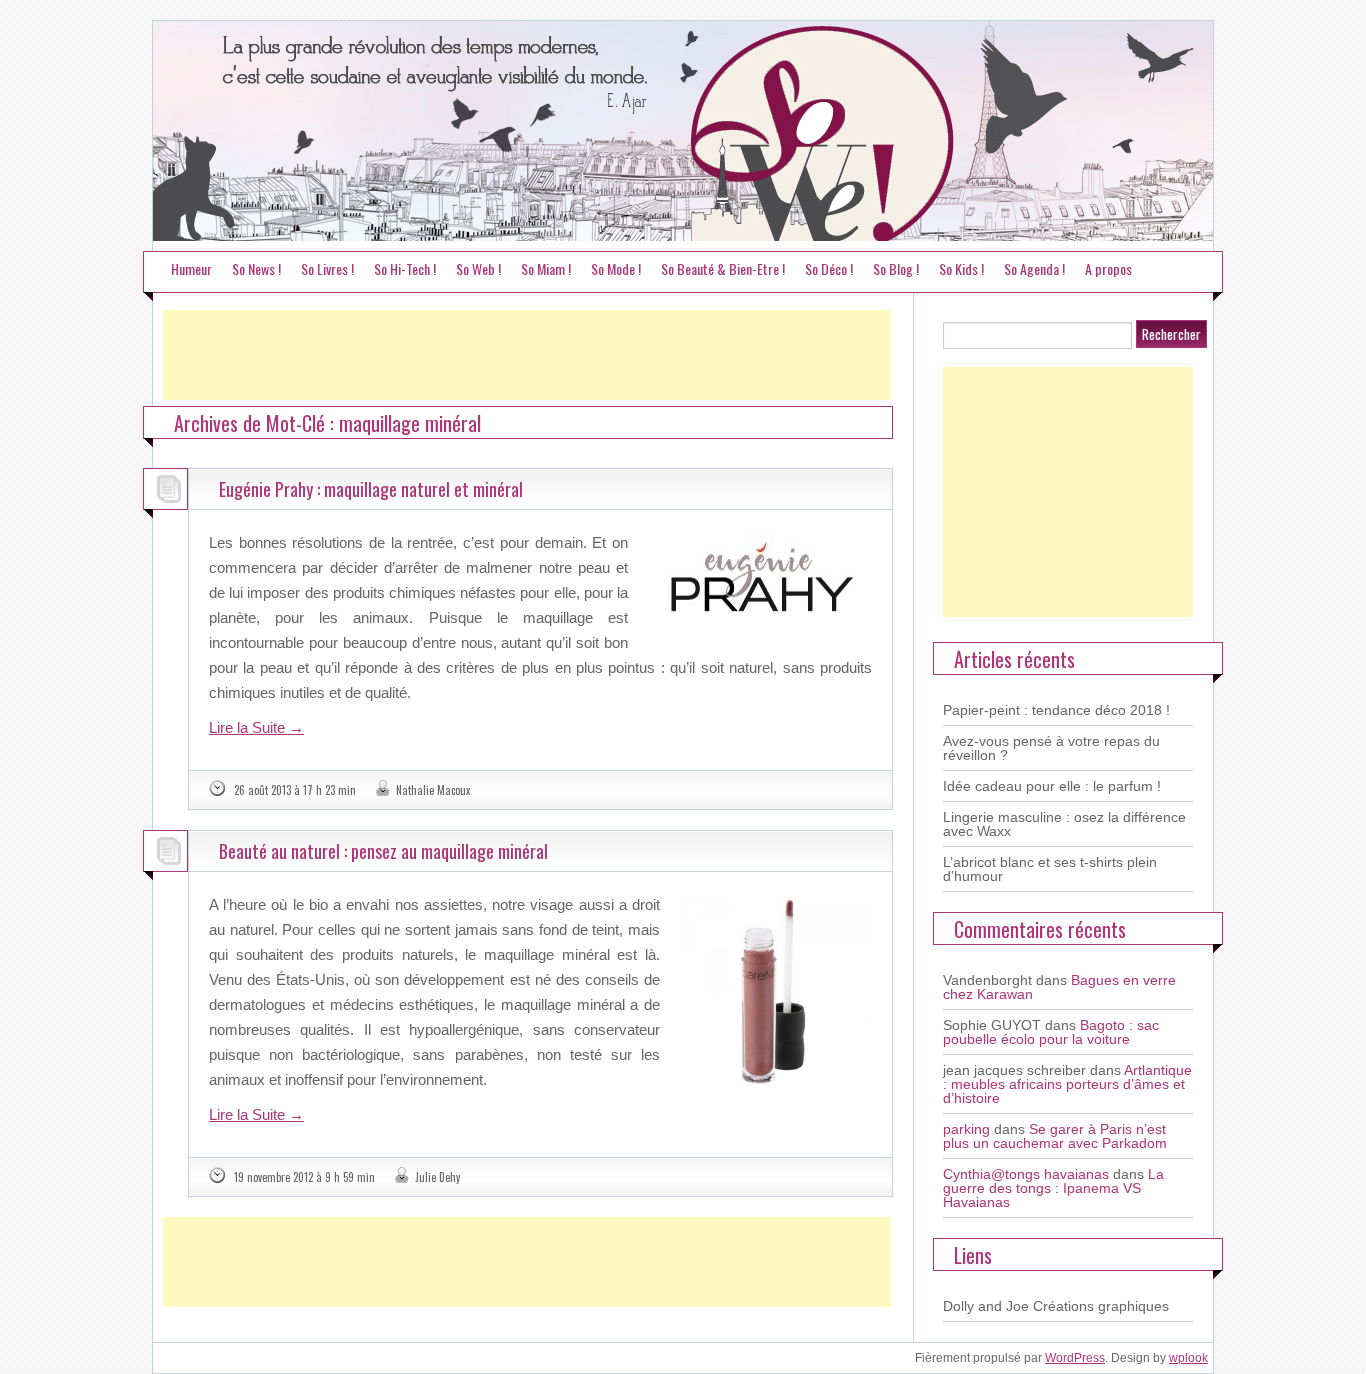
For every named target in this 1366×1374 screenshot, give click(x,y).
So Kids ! (961, 268)
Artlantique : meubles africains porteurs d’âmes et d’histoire (1067, 1084)
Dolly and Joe (986, 1306)
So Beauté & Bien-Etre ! (723, 268)
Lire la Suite (256, 727)
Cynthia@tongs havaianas (1026, 1174)
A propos (1108, 268)
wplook (1188, 1358)
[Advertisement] (527, 355)
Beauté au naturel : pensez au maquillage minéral (383, 851)
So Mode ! (616, 268)
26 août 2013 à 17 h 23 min (295, 790)
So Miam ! (546, 268)
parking (966, 1129)
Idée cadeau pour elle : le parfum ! (1052, 786)
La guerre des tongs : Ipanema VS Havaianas (1053, 1188)
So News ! (256, 268)
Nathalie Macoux (433, 790)
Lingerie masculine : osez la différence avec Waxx (1064, 824)
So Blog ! (896, 268)
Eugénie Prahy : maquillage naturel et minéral (371, 489)
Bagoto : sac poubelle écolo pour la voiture (1051, 1032)
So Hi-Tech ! (405, 268)
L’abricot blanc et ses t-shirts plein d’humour (1050, 869)
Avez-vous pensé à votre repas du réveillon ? (1051, 748)
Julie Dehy (437, 1177)
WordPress (1075, 1358)
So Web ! (478, 268)
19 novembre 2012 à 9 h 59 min (304, 1177)
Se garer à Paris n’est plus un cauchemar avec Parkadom (1055, 1136)
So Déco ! (829, 268)
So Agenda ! (1034, 268)
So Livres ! (327, 268)
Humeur (191, 268)
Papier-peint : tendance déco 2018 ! (1056, 710)
